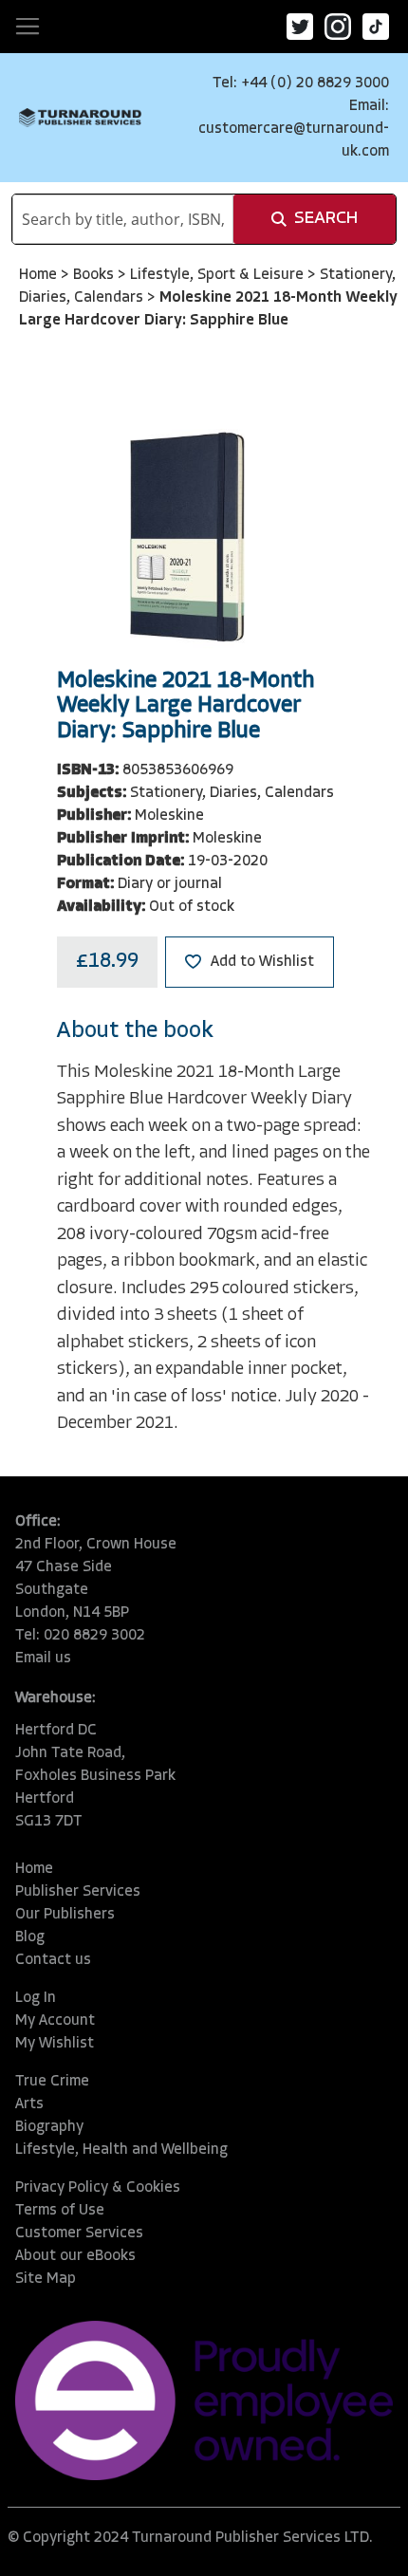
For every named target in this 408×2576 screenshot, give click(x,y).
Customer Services (79, 2233)
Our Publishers (65, 1915)
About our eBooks (75, 2256)
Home (40, 275)
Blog (30, 1937)
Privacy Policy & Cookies (98, 2188)
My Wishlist (55, 2044)
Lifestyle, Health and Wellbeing (121, 2150)
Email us (43, 1659)
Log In (36, 1998)
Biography (49, 2127)
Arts (29, 2104)
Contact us (53, 1960)
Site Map (46, 2279)
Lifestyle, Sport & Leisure (219, 275)
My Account (55, 2021)
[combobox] (123, 219)
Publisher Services (78, 1892)
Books (95, 275)
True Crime (52, 2082)
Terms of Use (60, 2211)
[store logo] (80, 118)
